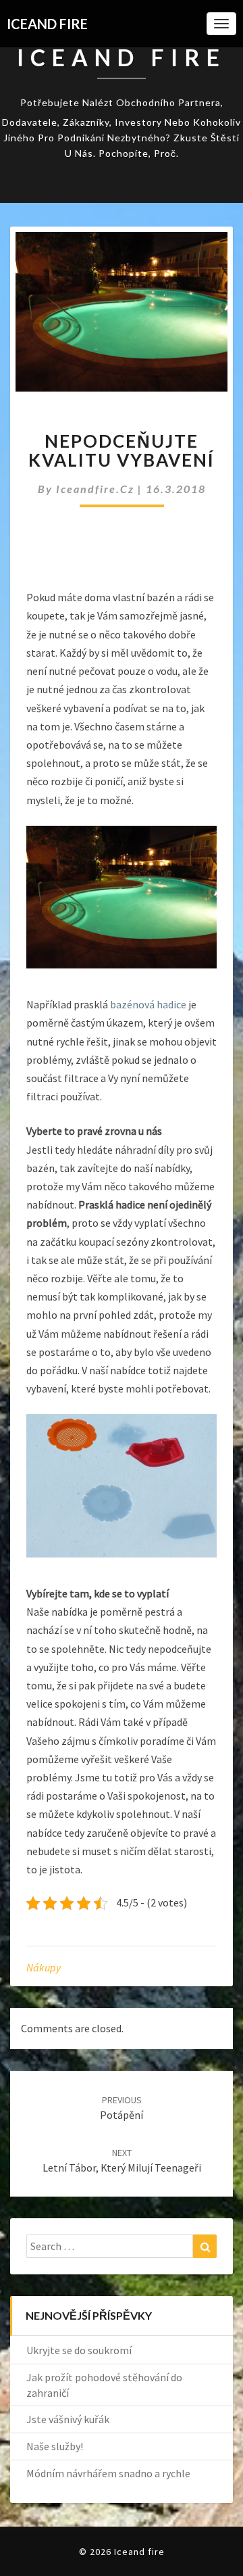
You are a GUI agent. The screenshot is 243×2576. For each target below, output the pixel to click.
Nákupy (44, 1967)
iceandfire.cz (97, 489)
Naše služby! (55, 2446)
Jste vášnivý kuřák (68, 2419)
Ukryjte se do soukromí (79, 2350)
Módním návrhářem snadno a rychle (108, 2473)
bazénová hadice (148, 1004)
